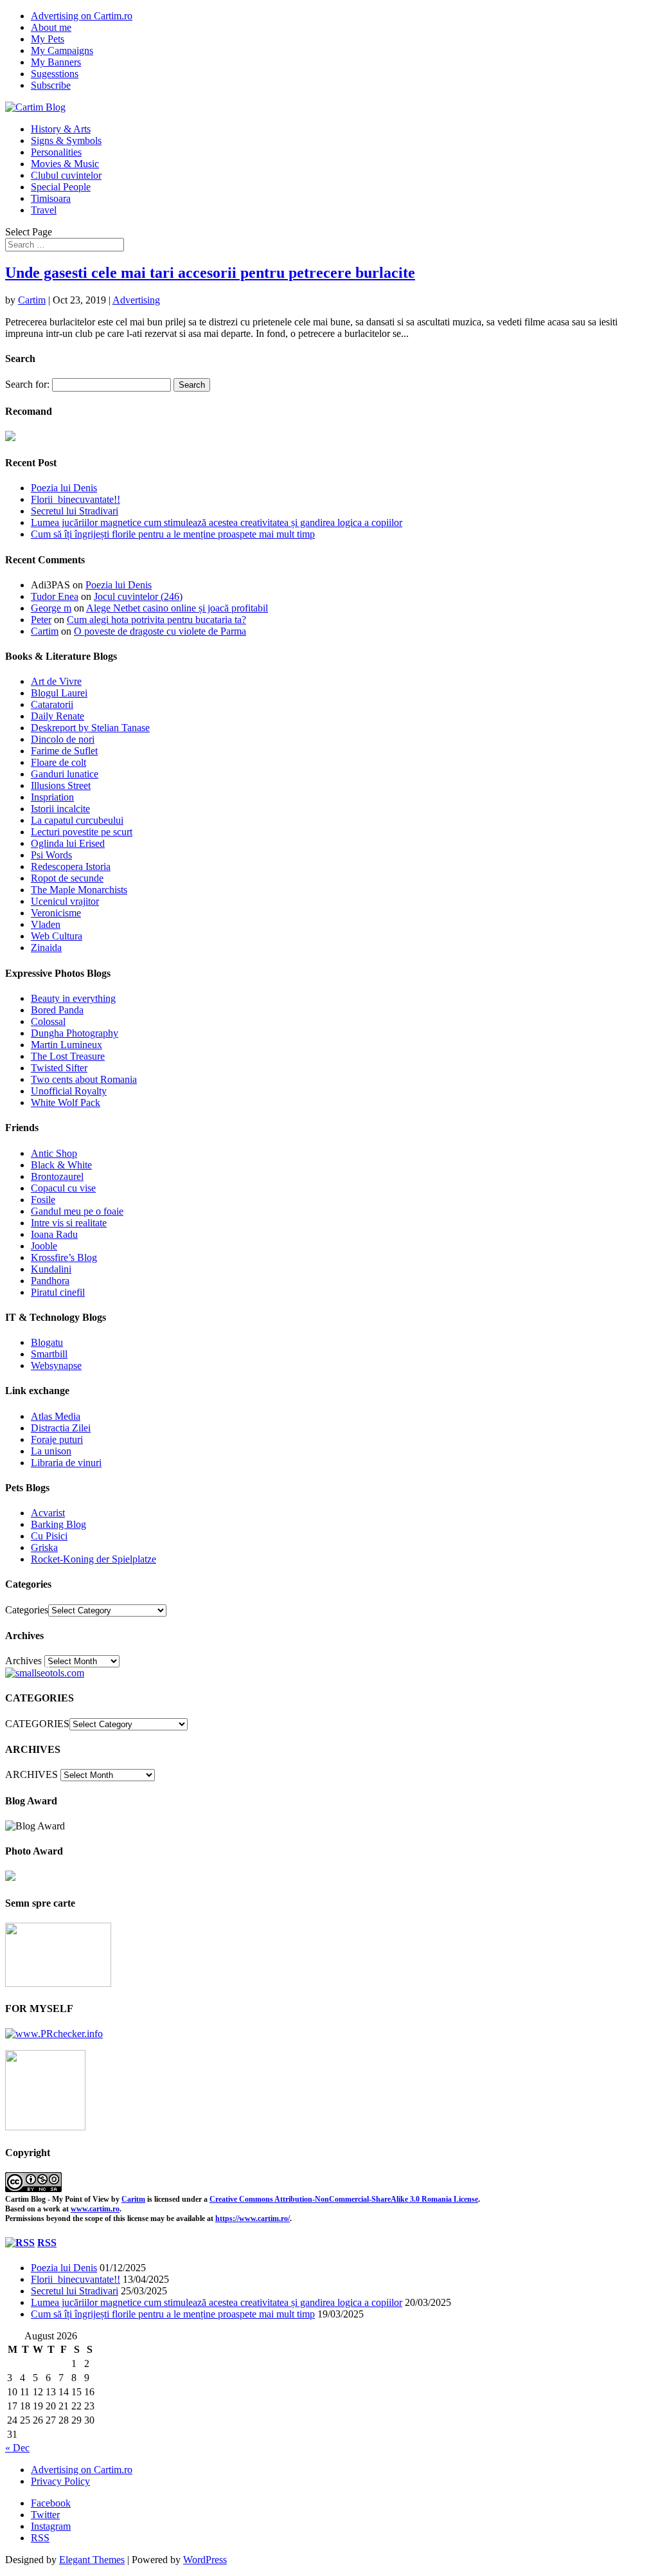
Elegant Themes (92, 2560)
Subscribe (51, 85)
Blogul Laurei (59, 693)
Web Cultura (57, 936)
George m (51, 608)
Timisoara (51, 198)
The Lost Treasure (68, 1056)
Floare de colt (58, 762)
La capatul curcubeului (77, 820)
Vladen (46, 924)
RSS (47, 2243)
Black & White (61, 1165)
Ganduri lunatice (65, 774)
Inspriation (52, 797)
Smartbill (49, 1354)
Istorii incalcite (60, 809)
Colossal (48, 1021)
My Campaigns (62, 50)
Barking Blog (58, 1524)
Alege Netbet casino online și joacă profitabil (177, 608)
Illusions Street (61, 785)
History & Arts (61, 129)
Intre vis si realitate (69, 1223)
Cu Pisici (49, 1536)
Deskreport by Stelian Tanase (90, 728)
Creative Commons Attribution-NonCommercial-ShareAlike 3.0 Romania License (344, 2199)
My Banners (56, 62)
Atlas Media (56, 1416)
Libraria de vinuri (66, 1463)
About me (51, 27)
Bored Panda (57, 1010)
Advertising (136, 300)
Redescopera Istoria (71, 866)
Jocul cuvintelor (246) (138, 596)
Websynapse (56, 1365)
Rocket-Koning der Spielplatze (93, 1559)
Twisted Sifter (59, 1068)
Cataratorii (52, 704)
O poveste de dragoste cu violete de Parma (160, 631)
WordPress (205, 2560)
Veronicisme (56, 913)
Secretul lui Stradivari (75, 511)
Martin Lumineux (67, 1045)
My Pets (48, 39)
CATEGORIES (37, 1724)
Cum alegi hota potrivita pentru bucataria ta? (156, 620)
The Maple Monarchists (79, 890)
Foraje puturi (57, 1439)
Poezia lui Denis (64, 488)
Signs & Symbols (66, 141)
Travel (44, 210)
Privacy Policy (60, 2481)
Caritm (133, 2199)
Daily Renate (58, 716)
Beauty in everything (73, 998)
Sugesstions (55, 74)
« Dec (17, 2448)
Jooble (44, 1246)
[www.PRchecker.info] (54, 2034)
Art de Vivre (56, 681)
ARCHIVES (31, 1774)
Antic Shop (54, 1153)
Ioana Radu (54, 1234)
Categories (27, 1610)
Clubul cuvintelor (66, 175)
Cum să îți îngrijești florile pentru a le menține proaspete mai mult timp (173, 534)
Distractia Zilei (61, 1428)
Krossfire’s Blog (64, 1257)
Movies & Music (65, 164)
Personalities (56, 152)
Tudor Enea (55, 596)
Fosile (43, 1200)
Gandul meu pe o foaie (77, 1211)
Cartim (32, 300)
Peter (41, 620)
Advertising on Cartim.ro (82, 16)
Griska (44, 1547)
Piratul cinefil (58, 1292)
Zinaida (46, 948)
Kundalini (51, 1269)
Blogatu (47, 1342)
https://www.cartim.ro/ (253, 2218)
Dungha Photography (75, 1033)
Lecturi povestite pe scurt (82, 832)
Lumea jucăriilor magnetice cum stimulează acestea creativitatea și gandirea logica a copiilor (217, 522)
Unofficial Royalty (69, 1091)
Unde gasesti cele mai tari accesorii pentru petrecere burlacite (210, 273)
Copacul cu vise (63, 1188)
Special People (61, 187)
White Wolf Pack (66, 1102)
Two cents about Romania (84, 1079)
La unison (51, 1451)
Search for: (27, 384)
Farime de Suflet (64, 751)
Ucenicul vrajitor (65, 901)
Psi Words (51, 855)
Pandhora (50, 1281)
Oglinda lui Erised (68, 843)
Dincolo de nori (63, 739)
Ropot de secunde (67, 878)
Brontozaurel (57, 1176)
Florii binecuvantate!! (76, 499)
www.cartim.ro (95, 2209)
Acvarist (48, 1513)
